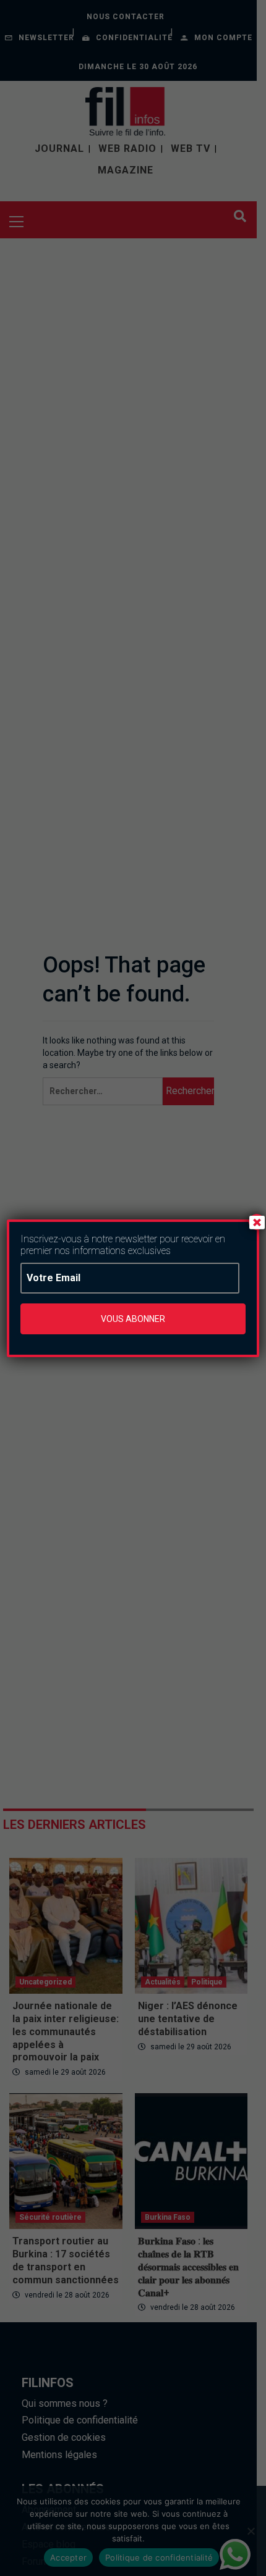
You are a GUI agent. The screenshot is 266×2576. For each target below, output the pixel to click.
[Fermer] (257, 1222)
